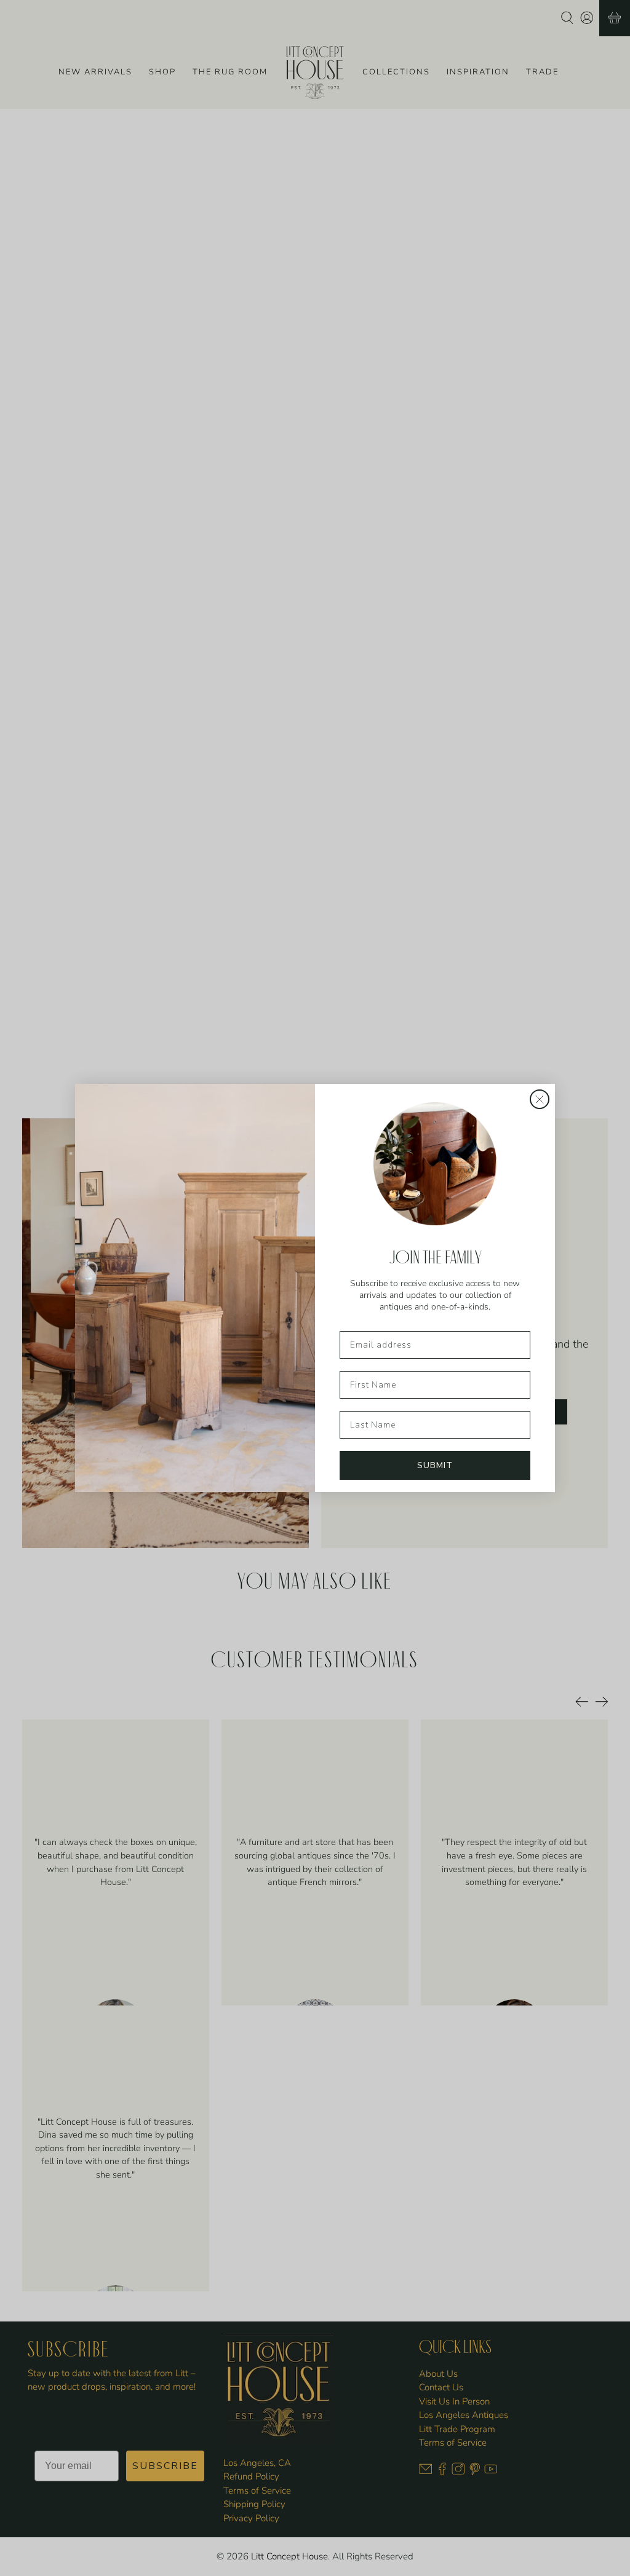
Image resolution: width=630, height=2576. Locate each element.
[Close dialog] (540, 1099)
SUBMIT (435, 1465)
